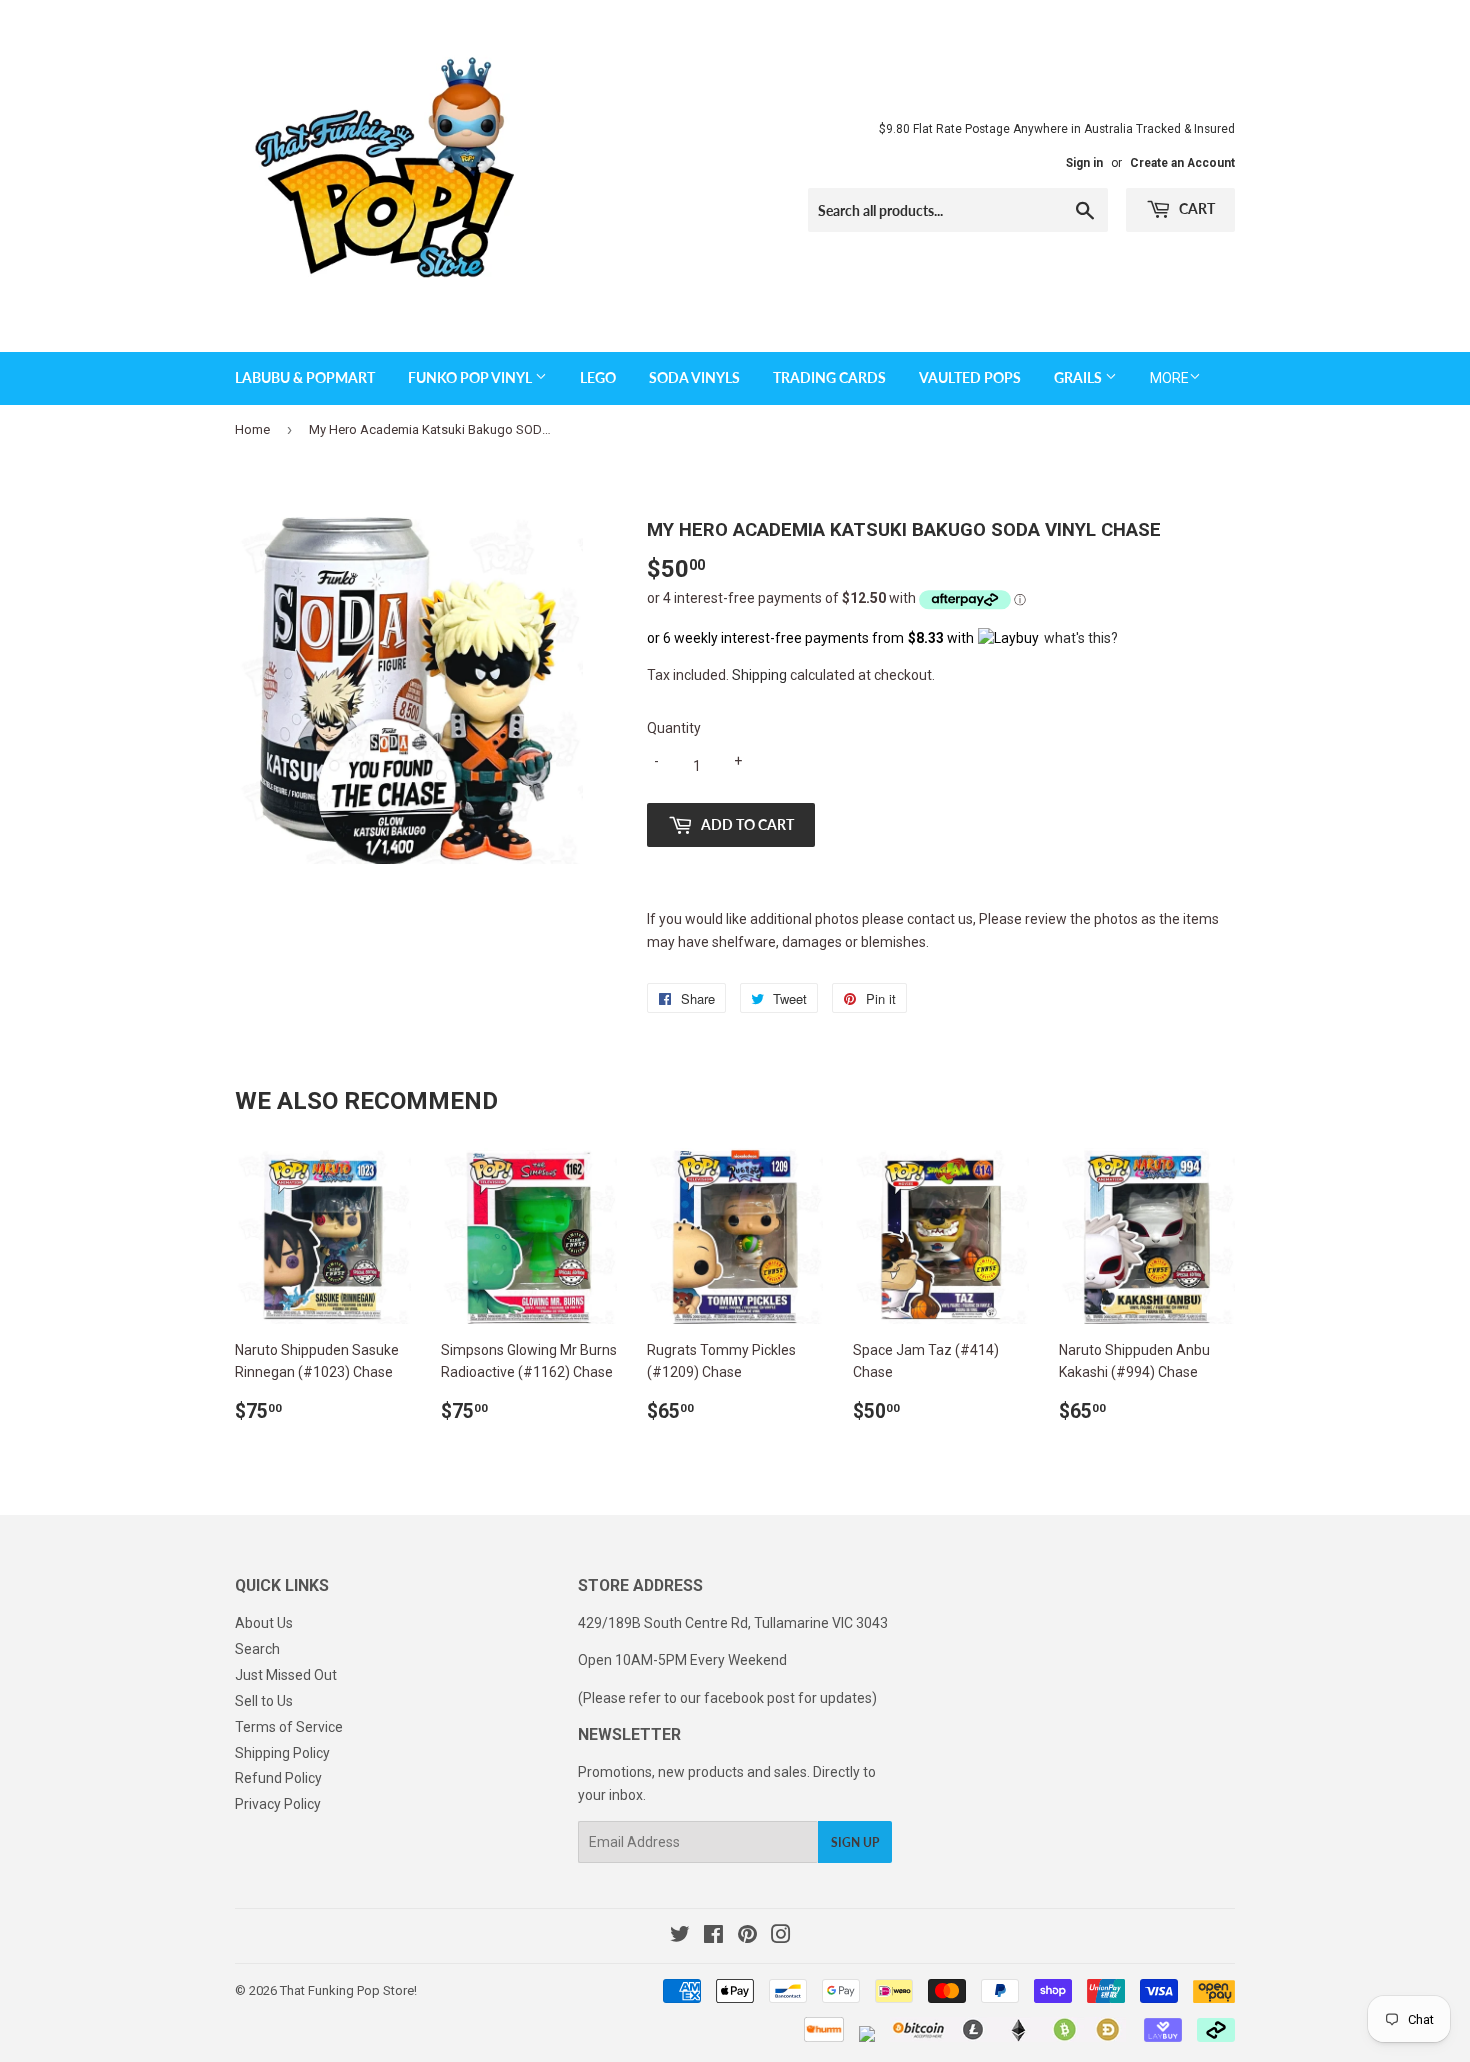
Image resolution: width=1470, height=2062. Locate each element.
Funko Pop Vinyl (471, 377)
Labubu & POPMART (305, 377)
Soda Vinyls (694, 377)
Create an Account (1182, 163)
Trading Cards (829, 377)
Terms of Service (289, 1727)
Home (252, 429)
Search (257, 1649)
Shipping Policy (282, 1753)
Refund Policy (278, 1778)
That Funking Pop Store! (348, 1990)
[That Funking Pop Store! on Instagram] (781, 1937)
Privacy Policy (278, 1804)
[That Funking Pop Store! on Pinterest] (747, 1937)
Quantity (674, 728)
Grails (1079, 377)
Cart (1195, 208)
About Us (264, 1623)
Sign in (1084, 163)
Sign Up (855, 1842)
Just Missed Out (286, 1675)
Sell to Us (264, 1701)
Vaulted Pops (970, 377)
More (1169, 378)
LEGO (598, 377)
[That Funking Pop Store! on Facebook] (713, 1937)
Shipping (759, 675)
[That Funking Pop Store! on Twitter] (680, 1937)
